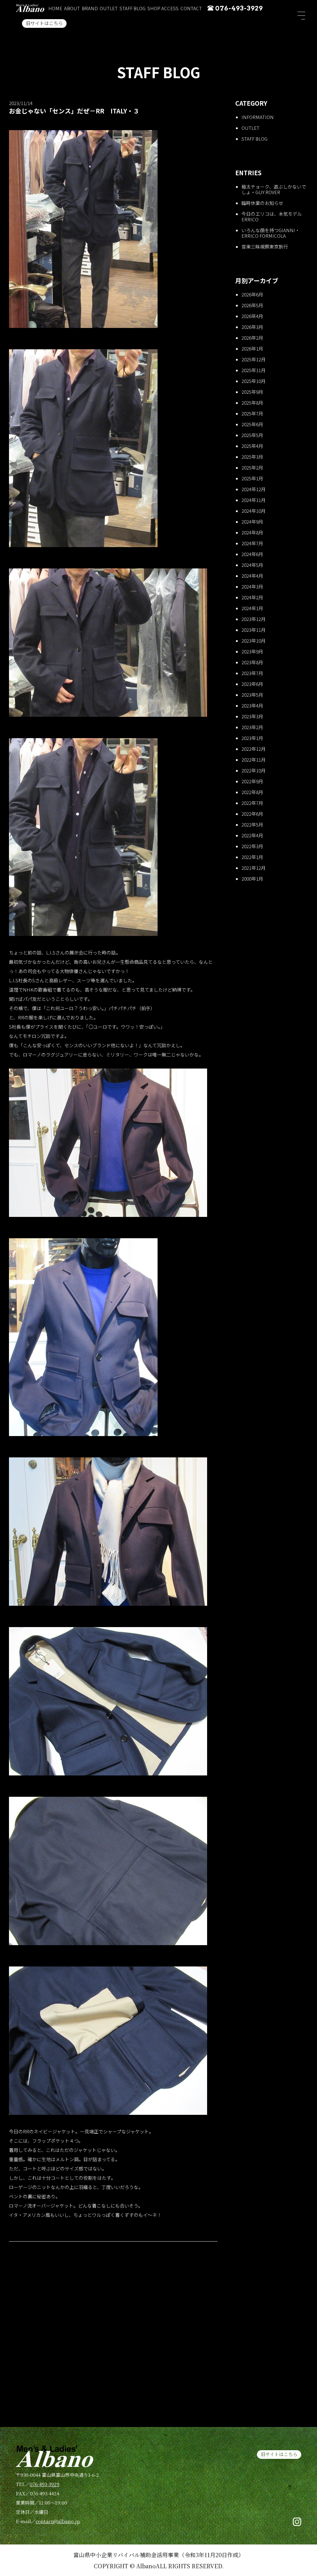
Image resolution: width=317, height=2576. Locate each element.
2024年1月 (252, 608)
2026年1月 (252, 349)
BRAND (90, 8)
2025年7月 (252, 413)
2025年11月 (254, 370)
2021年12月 (254, 868)
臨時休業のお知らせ (262, 203)
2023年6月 (252, 684)
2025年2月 (252, 468)
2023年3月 (252, 716)
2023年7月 (252, 673)
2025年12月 (254, 359)
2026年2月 (252, 338)
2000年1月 (252, 879)
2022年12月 (254, 749)
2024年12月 (254, 489)
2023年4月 (252, 706)
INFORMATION (258, 117)
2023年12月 (254, 619)
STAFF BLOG (132, 8)
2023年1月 (252, 738)
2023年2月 (252, 727)
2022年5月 (252, 825)
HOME (55, 8)
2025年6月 (252, 424)
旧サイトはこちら (44, 23)
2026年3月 (252, 327)
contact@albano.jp (58, 2521)
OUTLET (109, 8)
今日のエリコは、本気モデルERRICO (272, 217)
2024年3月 (252, 587)
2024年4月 (252, 576)
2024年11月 (254, 500)
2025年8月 (252, 403)
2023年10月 (254, 641)
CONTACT (191, 8)
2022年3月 (252, 846)
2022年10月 (254, 770)
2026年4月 (252, 316)
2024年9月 (252, 522)
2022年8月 (252, 792)
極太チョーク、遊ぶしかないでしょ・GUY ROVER (274, 189)
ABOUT (72, 8)
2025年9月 (252, 392)
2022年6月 (252, 814)
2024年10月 (254, 511)
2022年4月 (252, 835)
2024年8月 (252, 532)
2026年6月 (252, 294)
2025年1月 (252, 478)
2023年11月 (254, 630)
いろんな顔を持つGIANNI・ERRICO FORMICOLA (271, 233)
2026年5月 (252, 305)
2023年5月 (252, 695)
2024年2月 (252, 597)
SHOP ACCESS (163, 8)
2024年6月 (252, 554)
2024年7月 (252, 543)
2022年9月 (252, 781)
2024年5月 (252, 565)
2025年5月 (252, 435)
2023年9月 (252, 651)
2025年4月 (252, 446)
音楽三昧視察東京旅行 (265, 247)
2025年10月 (254, 381)
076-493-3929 (239, 8)
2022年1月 (252, 857)
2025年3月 (252, 457)
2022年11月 (254, 760)
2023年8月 (252, 662)
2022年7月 (252, 803)
